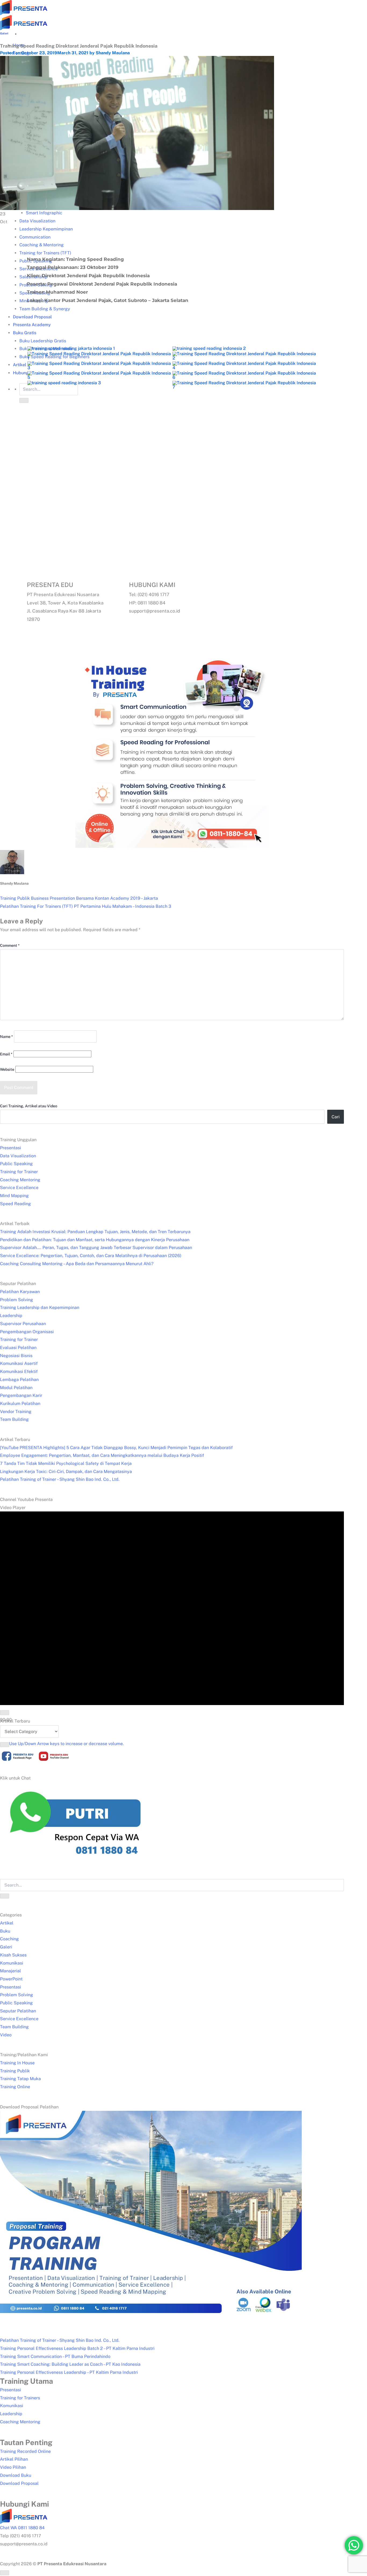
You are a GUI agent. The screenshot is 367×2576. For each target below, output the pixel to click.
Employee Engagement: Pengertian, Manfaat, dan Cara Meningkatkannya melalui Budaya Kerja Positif (102, 1455)
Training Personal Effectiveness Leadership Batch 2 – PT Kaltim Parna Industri (77, 2348)
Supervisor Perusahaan (23, 1324)
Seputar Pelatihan (18, 2011)
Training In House (17, 2063)
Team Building (14, 1419)
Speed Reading (15, 1204)
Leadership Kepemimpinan (46, 229)
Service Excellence (19, 1188)
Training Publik (15, 2071)
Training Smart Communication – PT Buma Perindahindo (55, 2356)
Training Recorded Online (25, 2451)
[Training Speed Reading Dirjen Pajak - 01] (209, 350)
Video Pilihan (13, 2467)
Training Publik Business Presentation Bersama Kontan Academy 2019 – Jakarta (79, 898)
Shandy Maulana (113, 53)
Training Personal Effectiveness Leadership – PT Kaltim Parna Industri (69, 2372)
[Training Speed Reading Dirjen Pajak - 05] (244, 369)
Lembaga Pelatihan (19, 1380)
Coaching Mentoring (20, 1180)
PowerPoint (11, 1979)
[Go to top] (5, 2573)
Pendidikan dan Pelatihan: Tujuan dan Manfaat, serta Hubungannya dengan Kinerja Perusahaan (95, 1240)
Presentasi (10, 1148)
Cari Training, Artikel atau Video (29, 1106)
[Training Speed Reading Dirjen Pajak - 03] (244, 359)
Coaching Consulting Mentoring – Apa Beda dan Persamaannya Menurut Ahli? (77, 1264)
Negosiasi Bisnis (16, 1356)
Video (6, 2035)
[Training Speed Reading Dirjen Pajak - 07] (244, 379)
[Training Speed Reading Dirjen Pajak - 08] (64, 384)
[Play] (5, 1713)
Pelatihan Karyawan (20, 1292)
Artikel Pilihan (14, 2459)
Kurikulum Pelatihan (20, 1403)
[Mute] (5, 1745)
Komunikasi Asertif (19, 1363)
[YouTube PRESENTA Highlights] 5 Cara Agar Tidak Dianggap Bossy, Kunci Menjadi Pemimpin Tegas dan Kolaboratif (116, 1448)
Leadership (11, 1316)
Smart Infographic (44, 213)
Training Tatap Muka (20, 2079)
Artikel (7, 1923)
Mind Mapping (14, 1196)
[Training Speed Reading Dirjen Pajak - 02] (99, 359)
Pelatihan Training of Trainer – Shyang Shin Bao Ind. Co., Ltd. (60, 1479)
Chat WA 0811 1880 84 (22, 2528)
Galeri (4, 33)
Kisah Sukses (13, 1955)
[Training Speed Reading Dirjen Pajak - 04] (99, 369)
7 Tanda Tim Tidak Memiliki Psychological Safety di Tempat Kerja (66, 1463)
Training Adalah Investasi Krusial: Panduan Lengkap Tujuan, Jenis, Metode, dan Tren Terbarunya (95, 1232)
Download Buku (16, 2475)
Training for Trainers (20, 2398)
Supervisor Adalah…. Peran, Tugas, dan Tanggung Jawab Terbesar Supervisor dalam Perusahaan (96, 1248)
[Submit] (5, 1896)
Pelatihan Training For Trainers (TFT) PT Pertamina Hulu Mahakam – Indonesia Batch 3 (86, 906)
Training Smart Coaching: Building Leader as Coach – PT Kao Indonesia (70, 2364)
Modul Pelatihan (16, 1388)
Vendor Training (16, 1412)
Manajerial (10, 1971)
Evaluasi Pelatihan (18, 1348)
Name (6, 1037)
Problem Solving (17, 1300)
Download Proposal (19, 2483)
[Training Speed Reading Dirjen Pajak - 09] (244, 388)
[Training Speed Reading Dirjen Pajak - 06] (99, 379)
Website (7, 1069)
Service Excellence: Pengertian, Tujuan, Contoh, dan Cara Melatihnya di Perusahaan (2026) (91, 1256)
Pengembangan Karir (21, 1395)
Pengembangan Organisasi (27, 1332)
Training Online (15, 2087)
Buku (5, 1931)
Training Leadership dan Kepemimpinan (40, 1307)
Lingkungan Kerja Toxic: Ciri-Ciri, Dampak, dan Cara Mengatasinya (66, 1472)
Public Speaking (16, 1164)
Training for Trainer (19, 1172)
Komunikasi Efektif (19, 1371)
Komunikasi (12, 1963)
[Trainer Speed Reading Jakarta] (71, 350)
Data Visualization (37, 221)
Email (6, 1054)
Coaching (9, 1939)
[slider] (66, 1744)
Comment (10, 945)
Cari (336, 1117)
